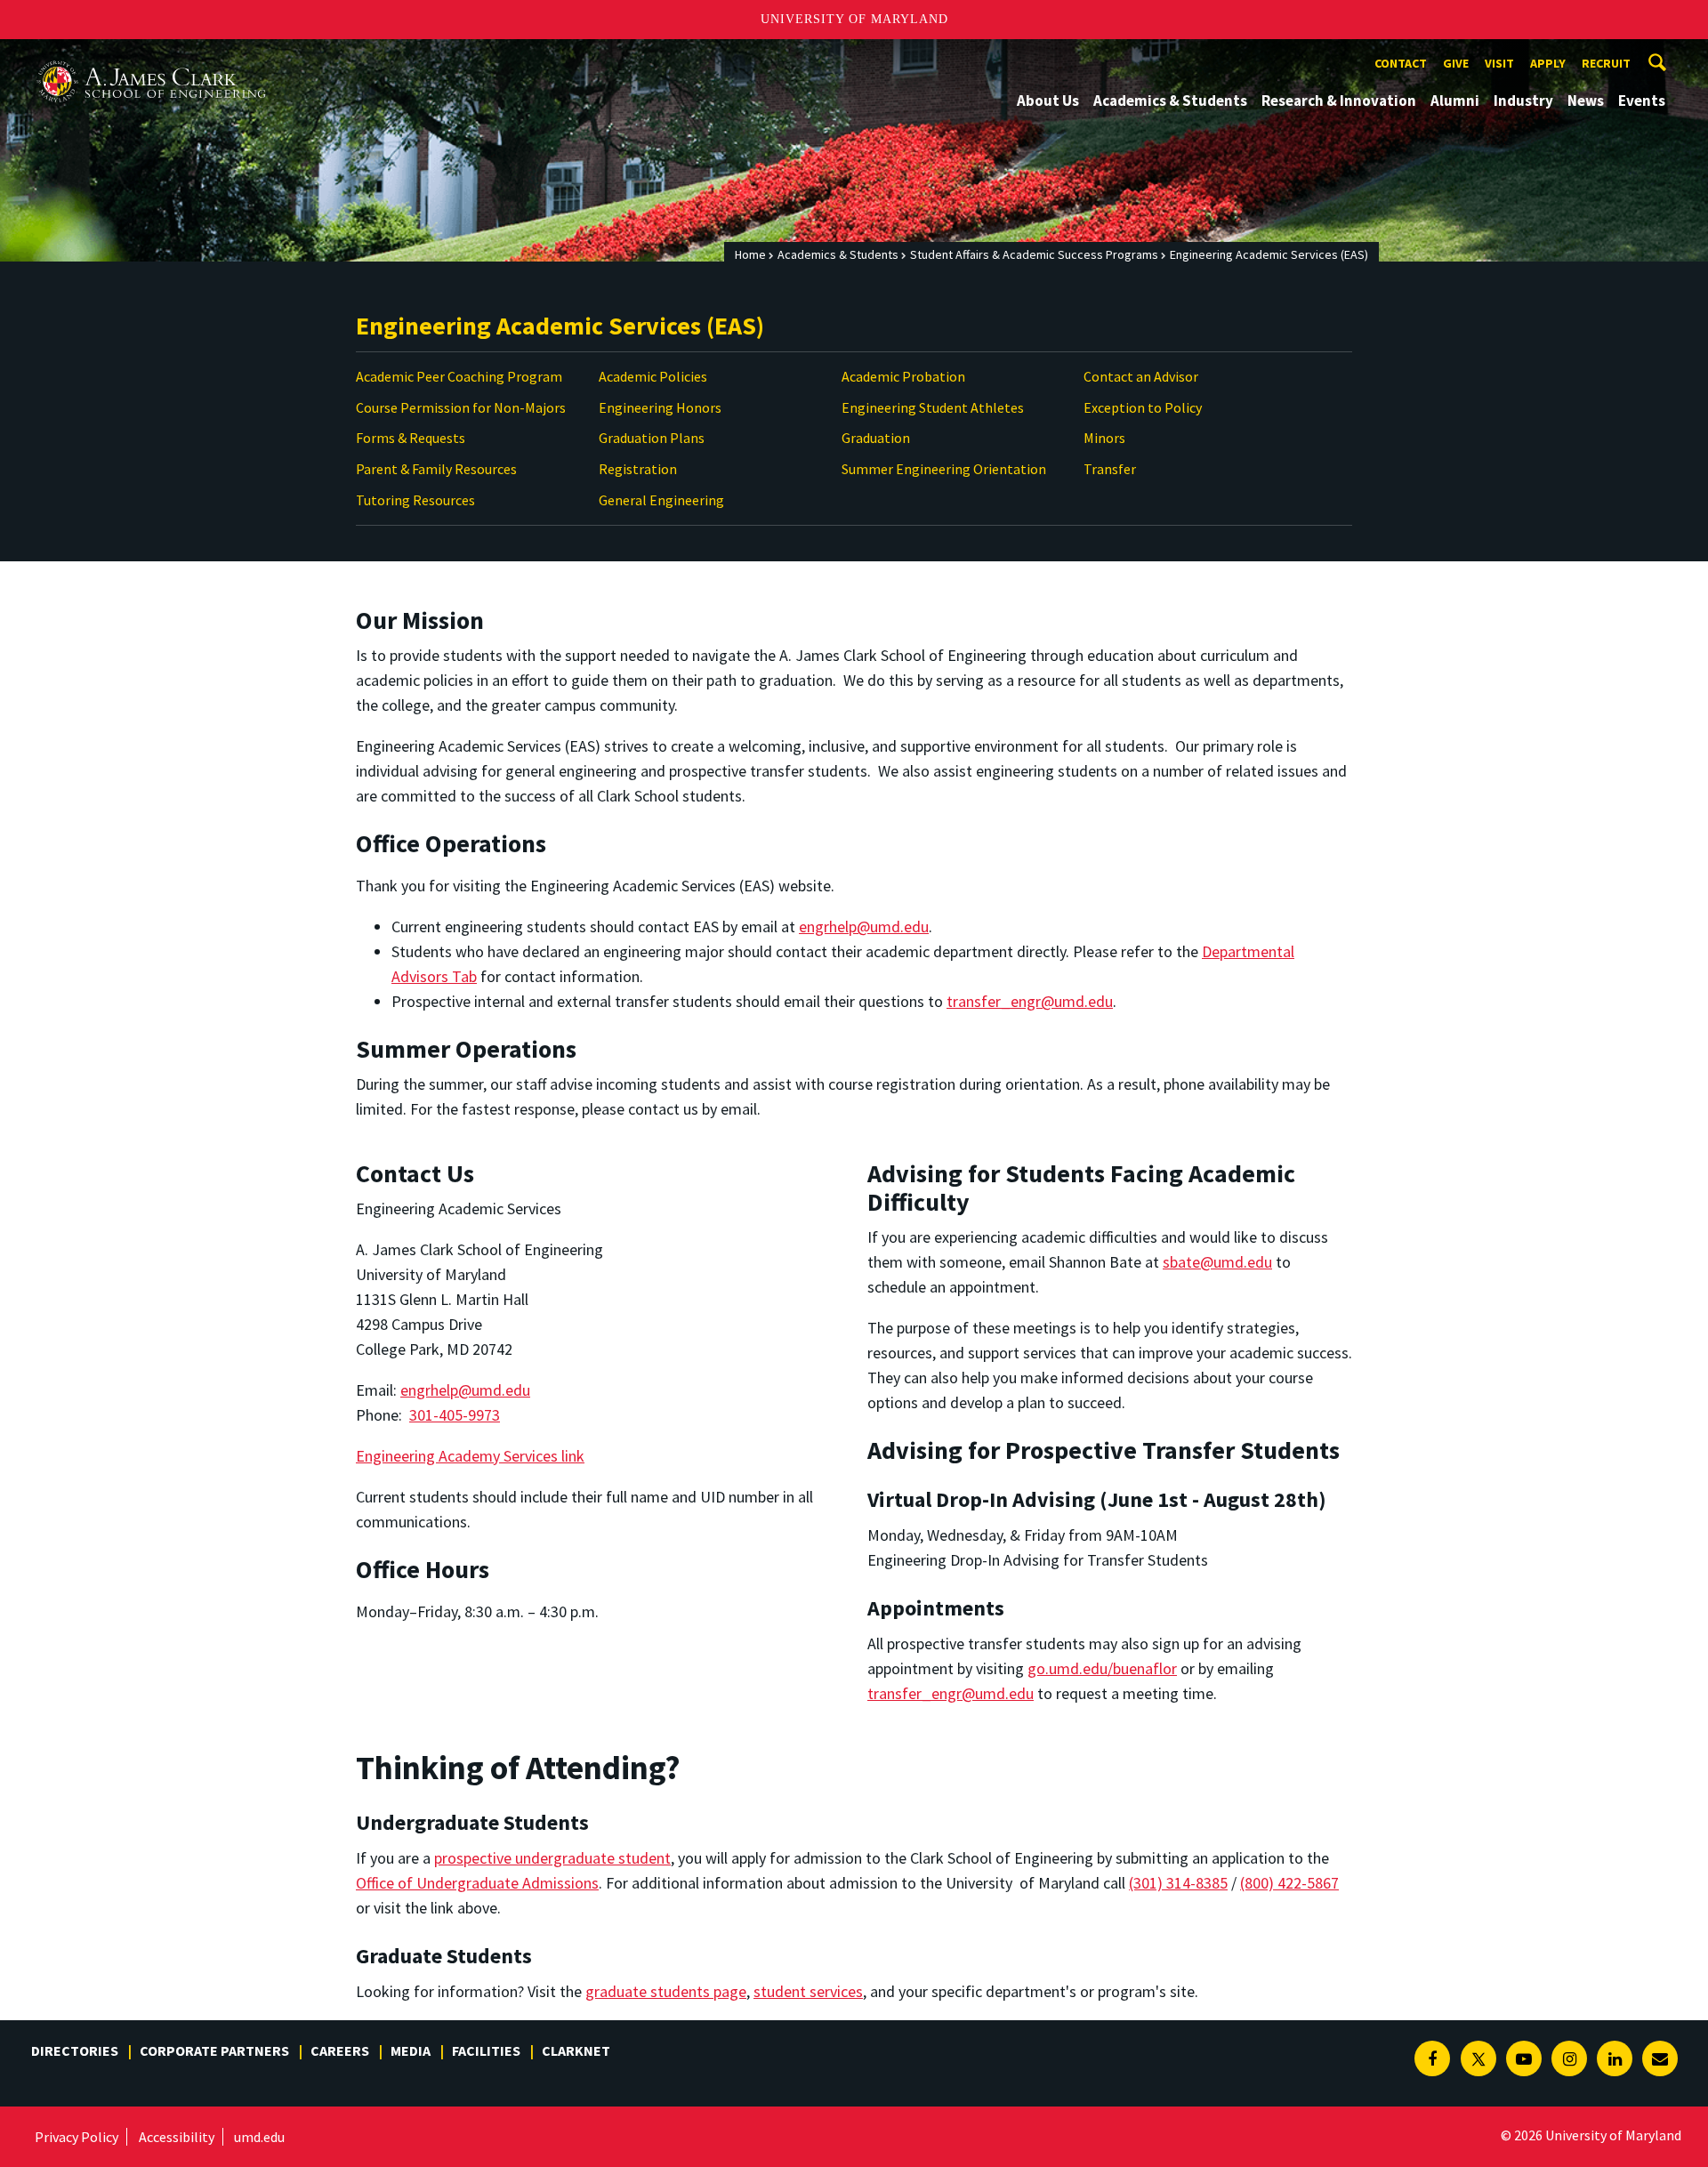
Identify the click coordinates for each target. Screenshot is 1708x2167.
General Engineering (661, 500)
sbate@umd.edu (1217, 1262)
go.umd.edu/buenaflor (1102, 1668)
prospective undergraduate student (552, 1858)
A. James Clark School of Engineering (151, 56)
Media (411, 2050)
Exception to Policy (1143, 407)
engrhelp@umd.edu (864, 926)
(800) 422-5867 (1289, 1883)
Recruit (1606, 63)
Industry (1523, 101)
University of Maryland (854, 19)
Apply (1548, 63)
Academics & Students (1170, 101)
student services (808, 1991)
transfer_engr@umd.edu (1030, 1001)
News (1586, 101)
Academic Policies (653, 376)
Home (750, 254)
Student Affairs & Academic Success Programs (1034, 254)
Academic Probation (903, 376)
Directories (75, 2050)
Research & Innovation (1339, 101)
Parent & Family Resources (436, 469)
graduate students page (666, 1991)
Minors (1104, 438)
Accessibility (177, 2137)
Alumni (1455, 101)
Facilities (486, 2050)
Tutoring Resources (415, 500)
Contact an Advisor (1141, 376)
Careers (340, 2050)
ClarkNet (576, 2050)
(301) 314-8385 (1178, 1883)
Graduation (876, 438)
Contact (1401, 63)
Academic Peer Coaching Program (459, 376)
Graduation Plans (652, 438)
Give (1456, 63)
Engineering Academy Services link (470, 1456)
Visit (1499, 63)
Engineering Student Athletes (933, 407)
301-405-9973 (455, 1415)
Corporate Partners (214, 2050)
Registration (638, 469)
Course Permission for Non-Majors (461, 407)
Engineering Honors (660, 407)
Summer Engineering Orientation (944, 469)
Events (1642, 101)
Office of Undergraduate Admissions (477, 1883)
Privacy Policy (77, 2137)
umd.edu (259, 2137)
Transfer (1110, 469)
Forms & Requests (411, 438)
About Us (1048, 101)
